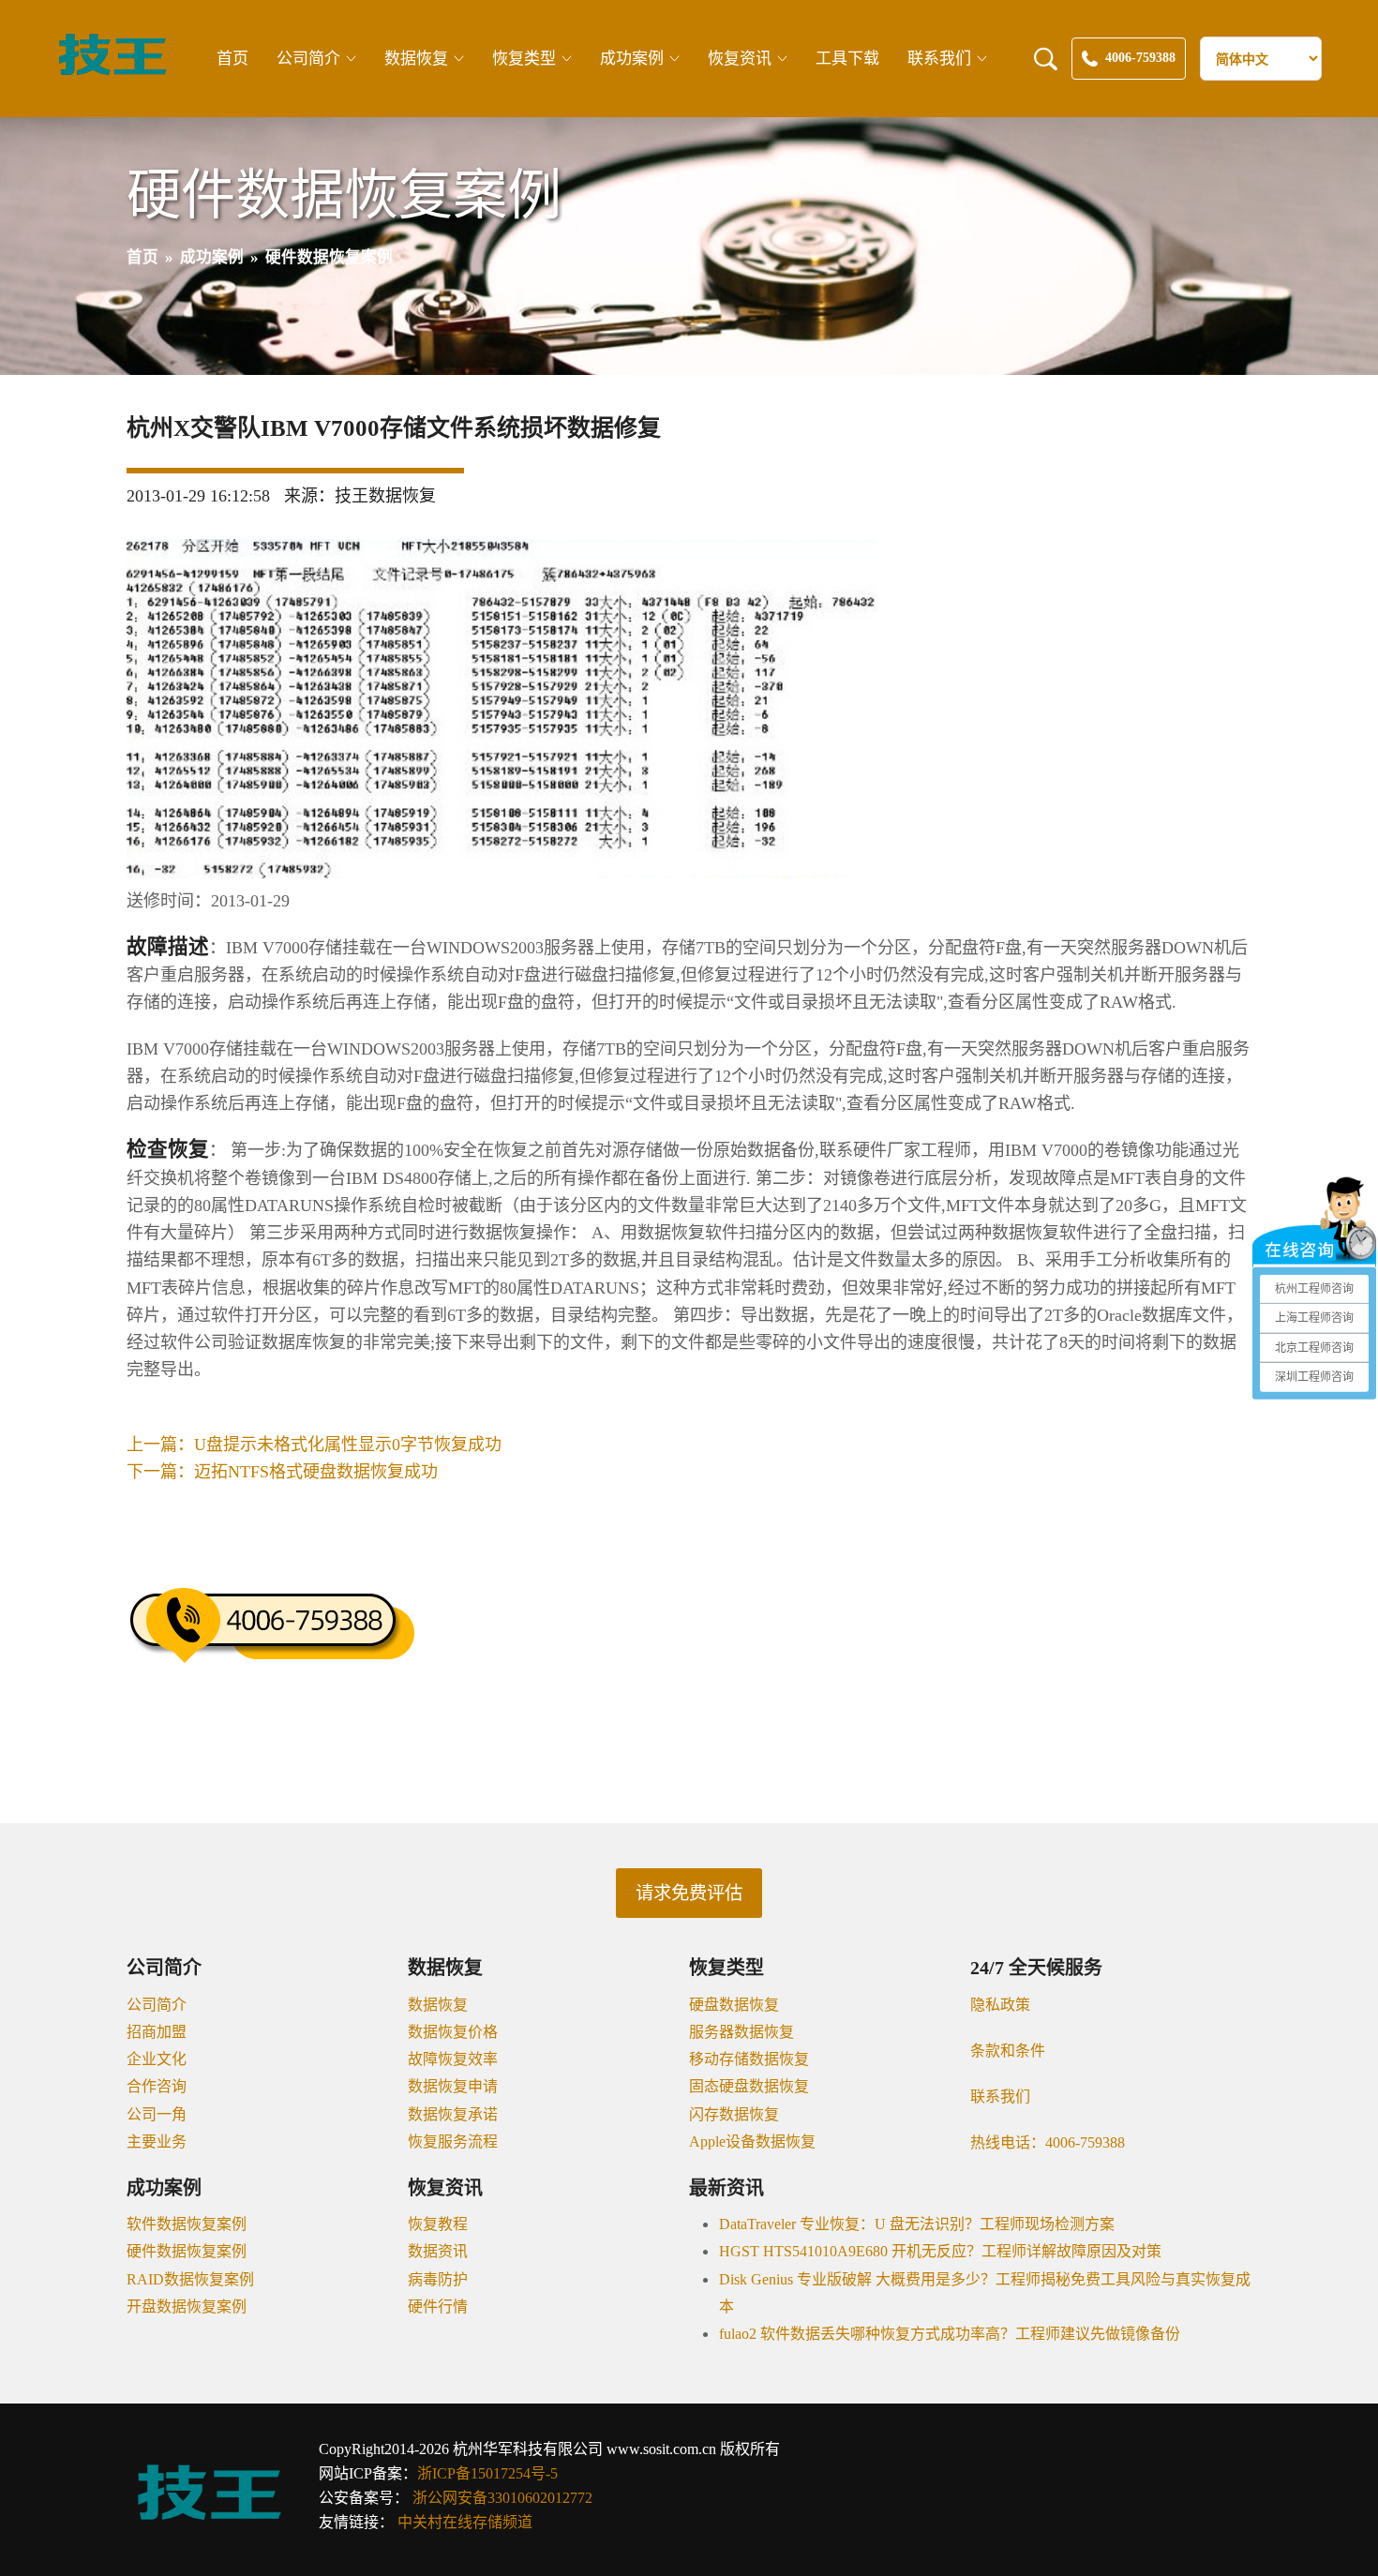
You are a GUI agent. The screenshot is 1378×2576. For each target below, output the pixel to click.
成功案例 (632, 59)
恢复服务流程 (453, 2142)
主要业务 (157, 2142)
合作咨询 (157, 2086)
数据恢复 (416, 59)
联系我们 (939, 59)
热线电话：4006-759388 (1048, 2142)
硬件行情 (438, 2306)
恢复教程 (438, 2224)
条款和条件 (1008, 2051)
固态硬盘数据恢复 (749, 2086)
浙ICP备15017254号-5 (487, 2473)
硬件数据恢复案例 (187, 2251)
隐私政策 (1000, 2005)
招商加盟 (157, 2032)
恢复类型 (524, 59)
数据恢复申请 (453, 2086)
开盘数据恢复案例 (187, 2306)
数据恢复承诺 (453, 2114)
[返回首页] (112, 72)
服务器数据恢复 (741, 2032)
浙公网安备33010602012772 (502, 2498)
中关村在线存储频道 (465, 2522)
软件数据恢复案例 (187, 2224)
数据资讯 (438, 2251)
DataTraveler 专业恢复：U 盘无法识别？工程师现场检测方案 (917, 2224)
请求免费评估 (689, 1893)
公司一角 (157, 2114)
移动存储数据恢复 (749, 2059)
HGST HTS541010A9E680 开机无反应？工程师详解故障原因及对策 (940, 2251)
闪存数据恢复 (734, 2114)
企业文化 (157, 2059)
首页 (232, 59)
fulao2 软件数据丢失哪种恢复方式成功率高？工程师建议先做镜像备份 (950, 2334)
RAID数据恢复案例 (190, 2279)
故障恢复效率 (453, 2059)
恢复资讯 (740, 59)
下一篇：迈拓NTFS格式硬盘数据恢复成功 (282, 1472)
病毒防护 (438, 2279)
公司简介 (308, 59)
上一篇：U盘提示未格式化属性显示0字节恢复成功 (314, 1445)
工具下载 (847, 59)
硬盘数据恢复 (734, 2005)
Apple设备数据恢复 (752, 2142)
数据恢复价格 (453, 2032)
